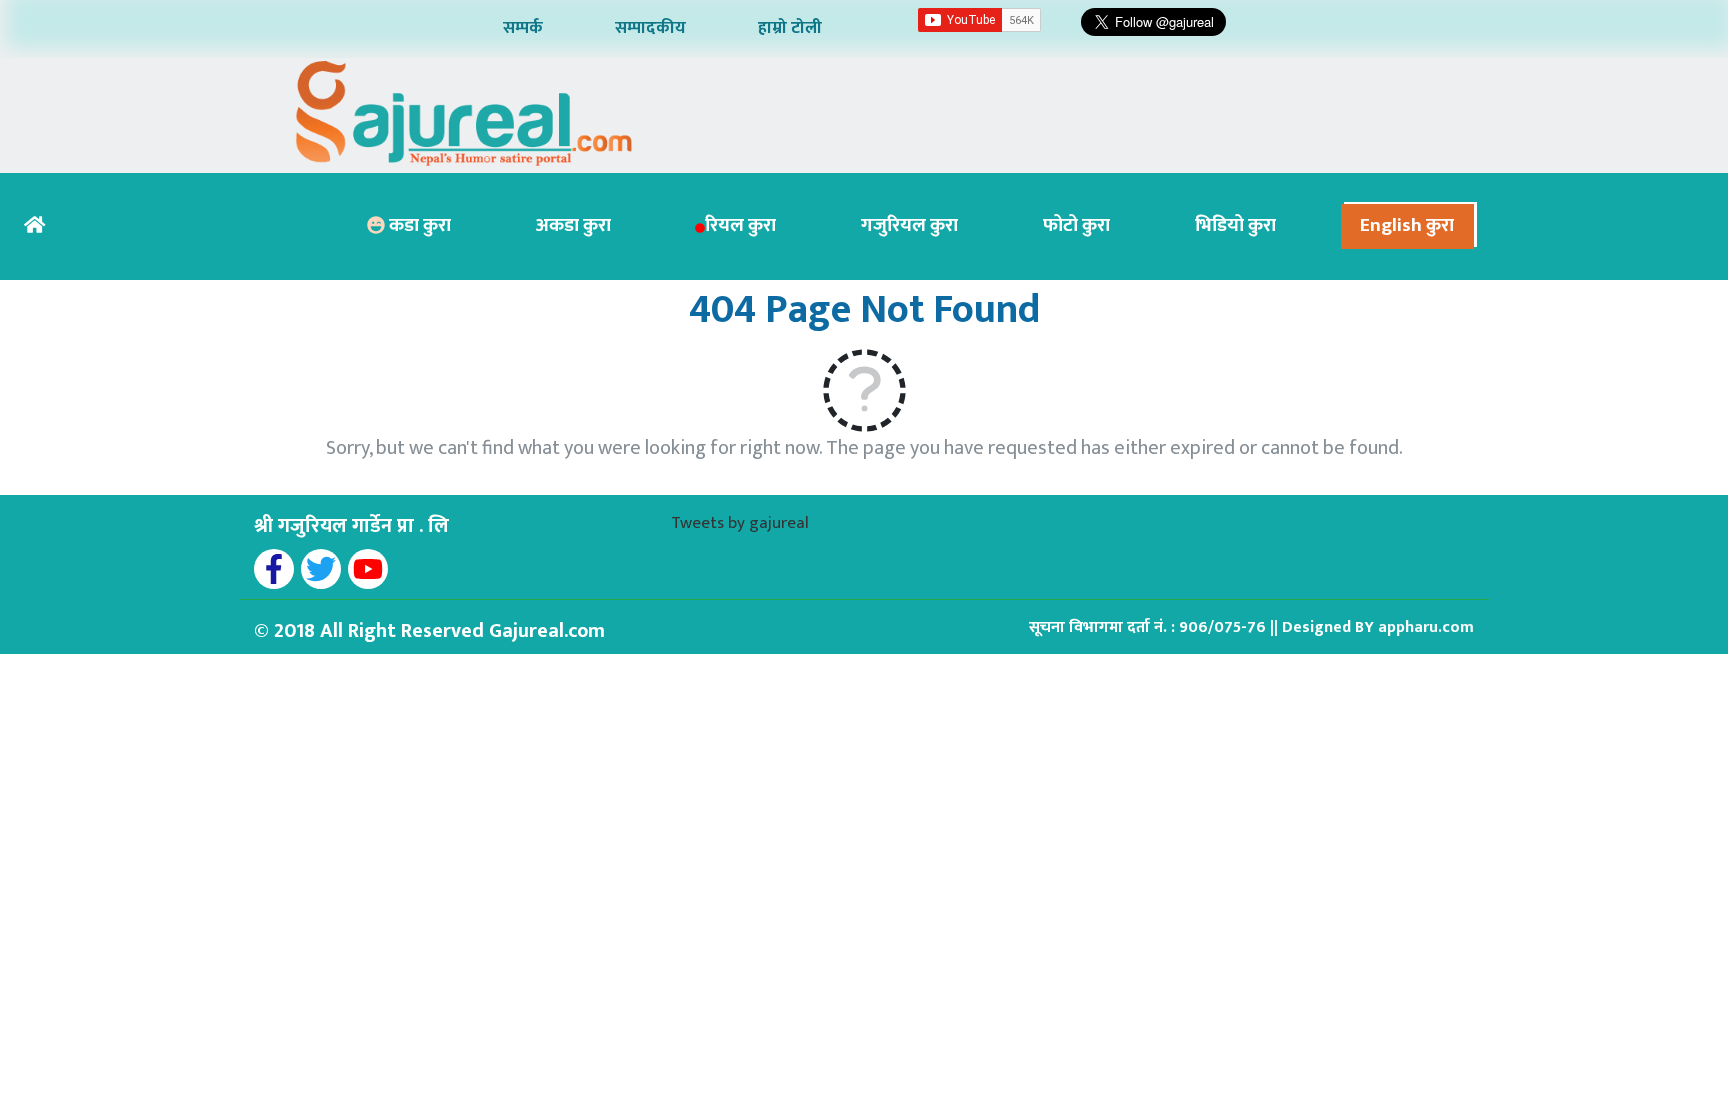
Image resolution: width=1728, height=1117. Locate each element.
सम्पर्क (523, 28)
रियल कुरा (740, 225)
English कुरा (1407, 225)
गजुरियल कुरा (909, 225)
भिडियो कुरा (1235, 225)
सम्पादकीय (650, 28)
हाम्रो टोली (790, 28)
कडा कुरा (418, 225)
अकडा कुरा (573, 225)
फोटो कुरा (1076, 225)
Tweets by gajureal (740, 523)
